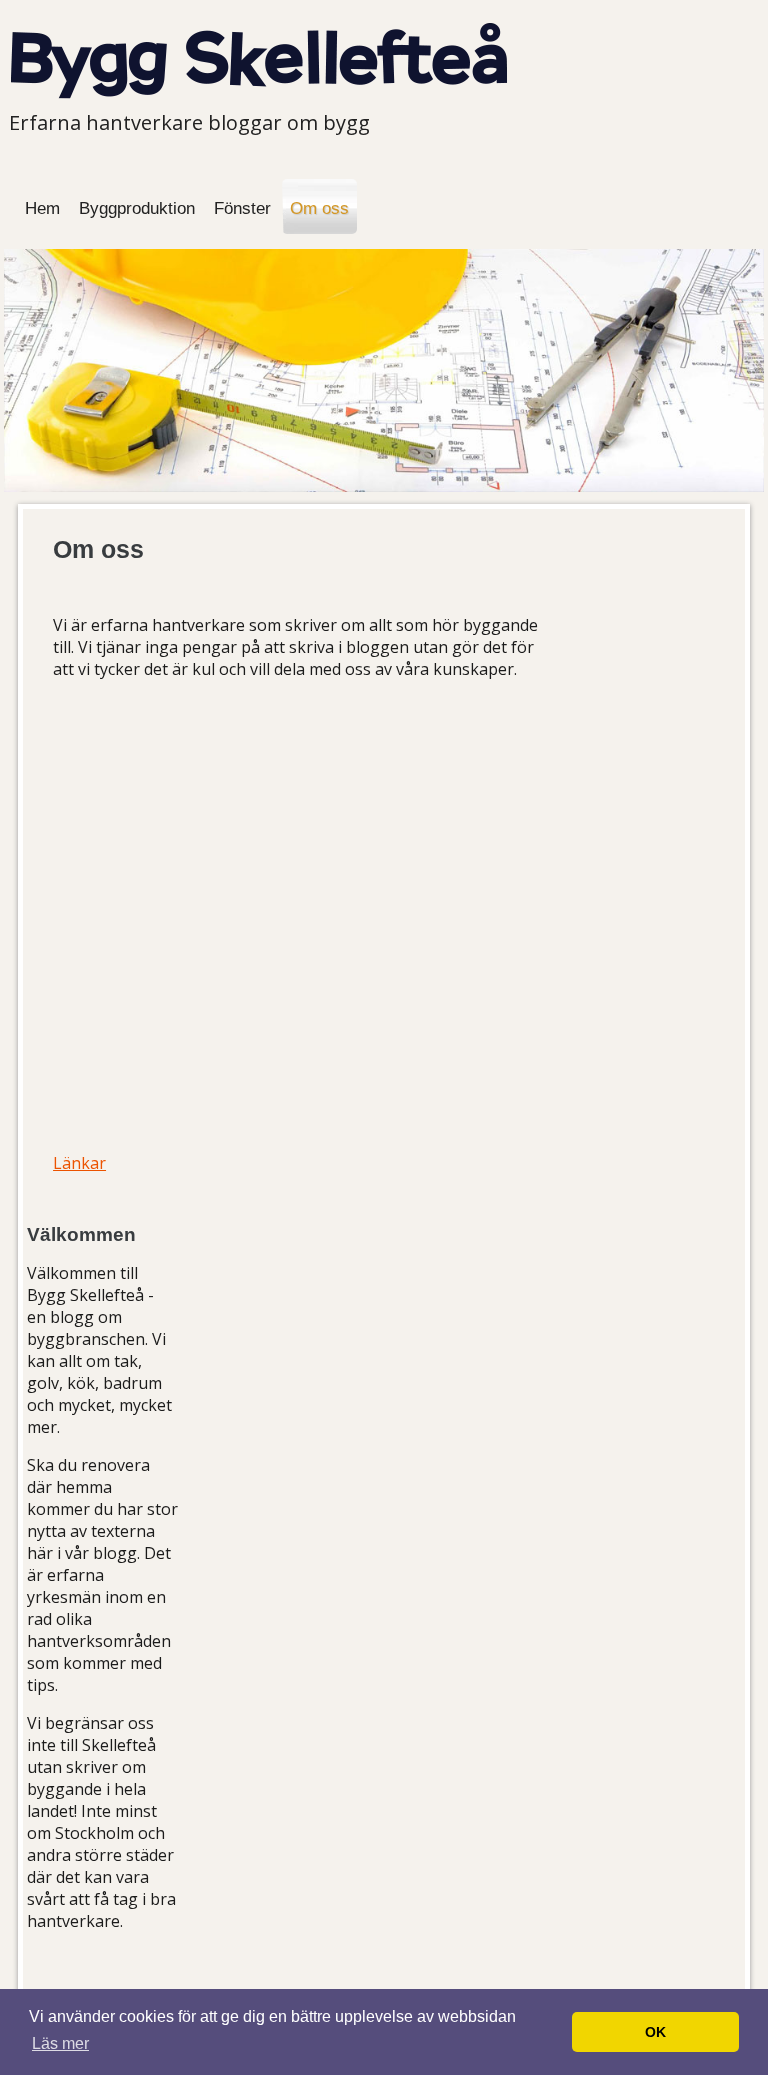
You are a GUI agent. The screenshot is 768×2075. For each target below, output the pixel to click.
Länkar (79, 1163)
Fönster (242, 208)
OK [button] (655, 2032)
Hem (42, 208)
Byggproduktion (137, 208)
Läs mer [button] (60, 2043)
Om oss (319, 208)
